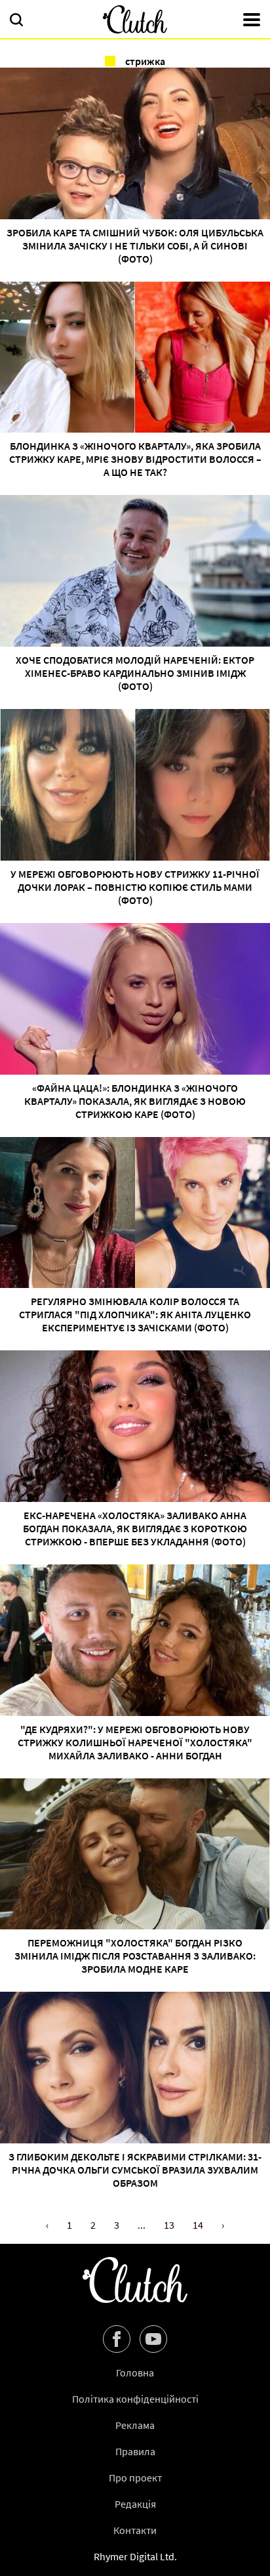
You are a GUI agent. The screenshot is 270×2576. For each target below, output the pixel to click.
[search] (16, 21)
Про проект (135, 2478)
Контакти (135, 2530)
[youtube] (153, 2339)
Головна (135, 2372)
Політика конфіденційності (135, 2399)
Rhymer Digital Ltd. (135, 2556)
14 (198, 2225)
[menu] (252, 21)
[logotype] (135, 19)
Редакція (135, 2504)
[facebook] (117, 2339)
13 (169, 2225)
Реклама (135, 2425)
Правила (135, 2451)
